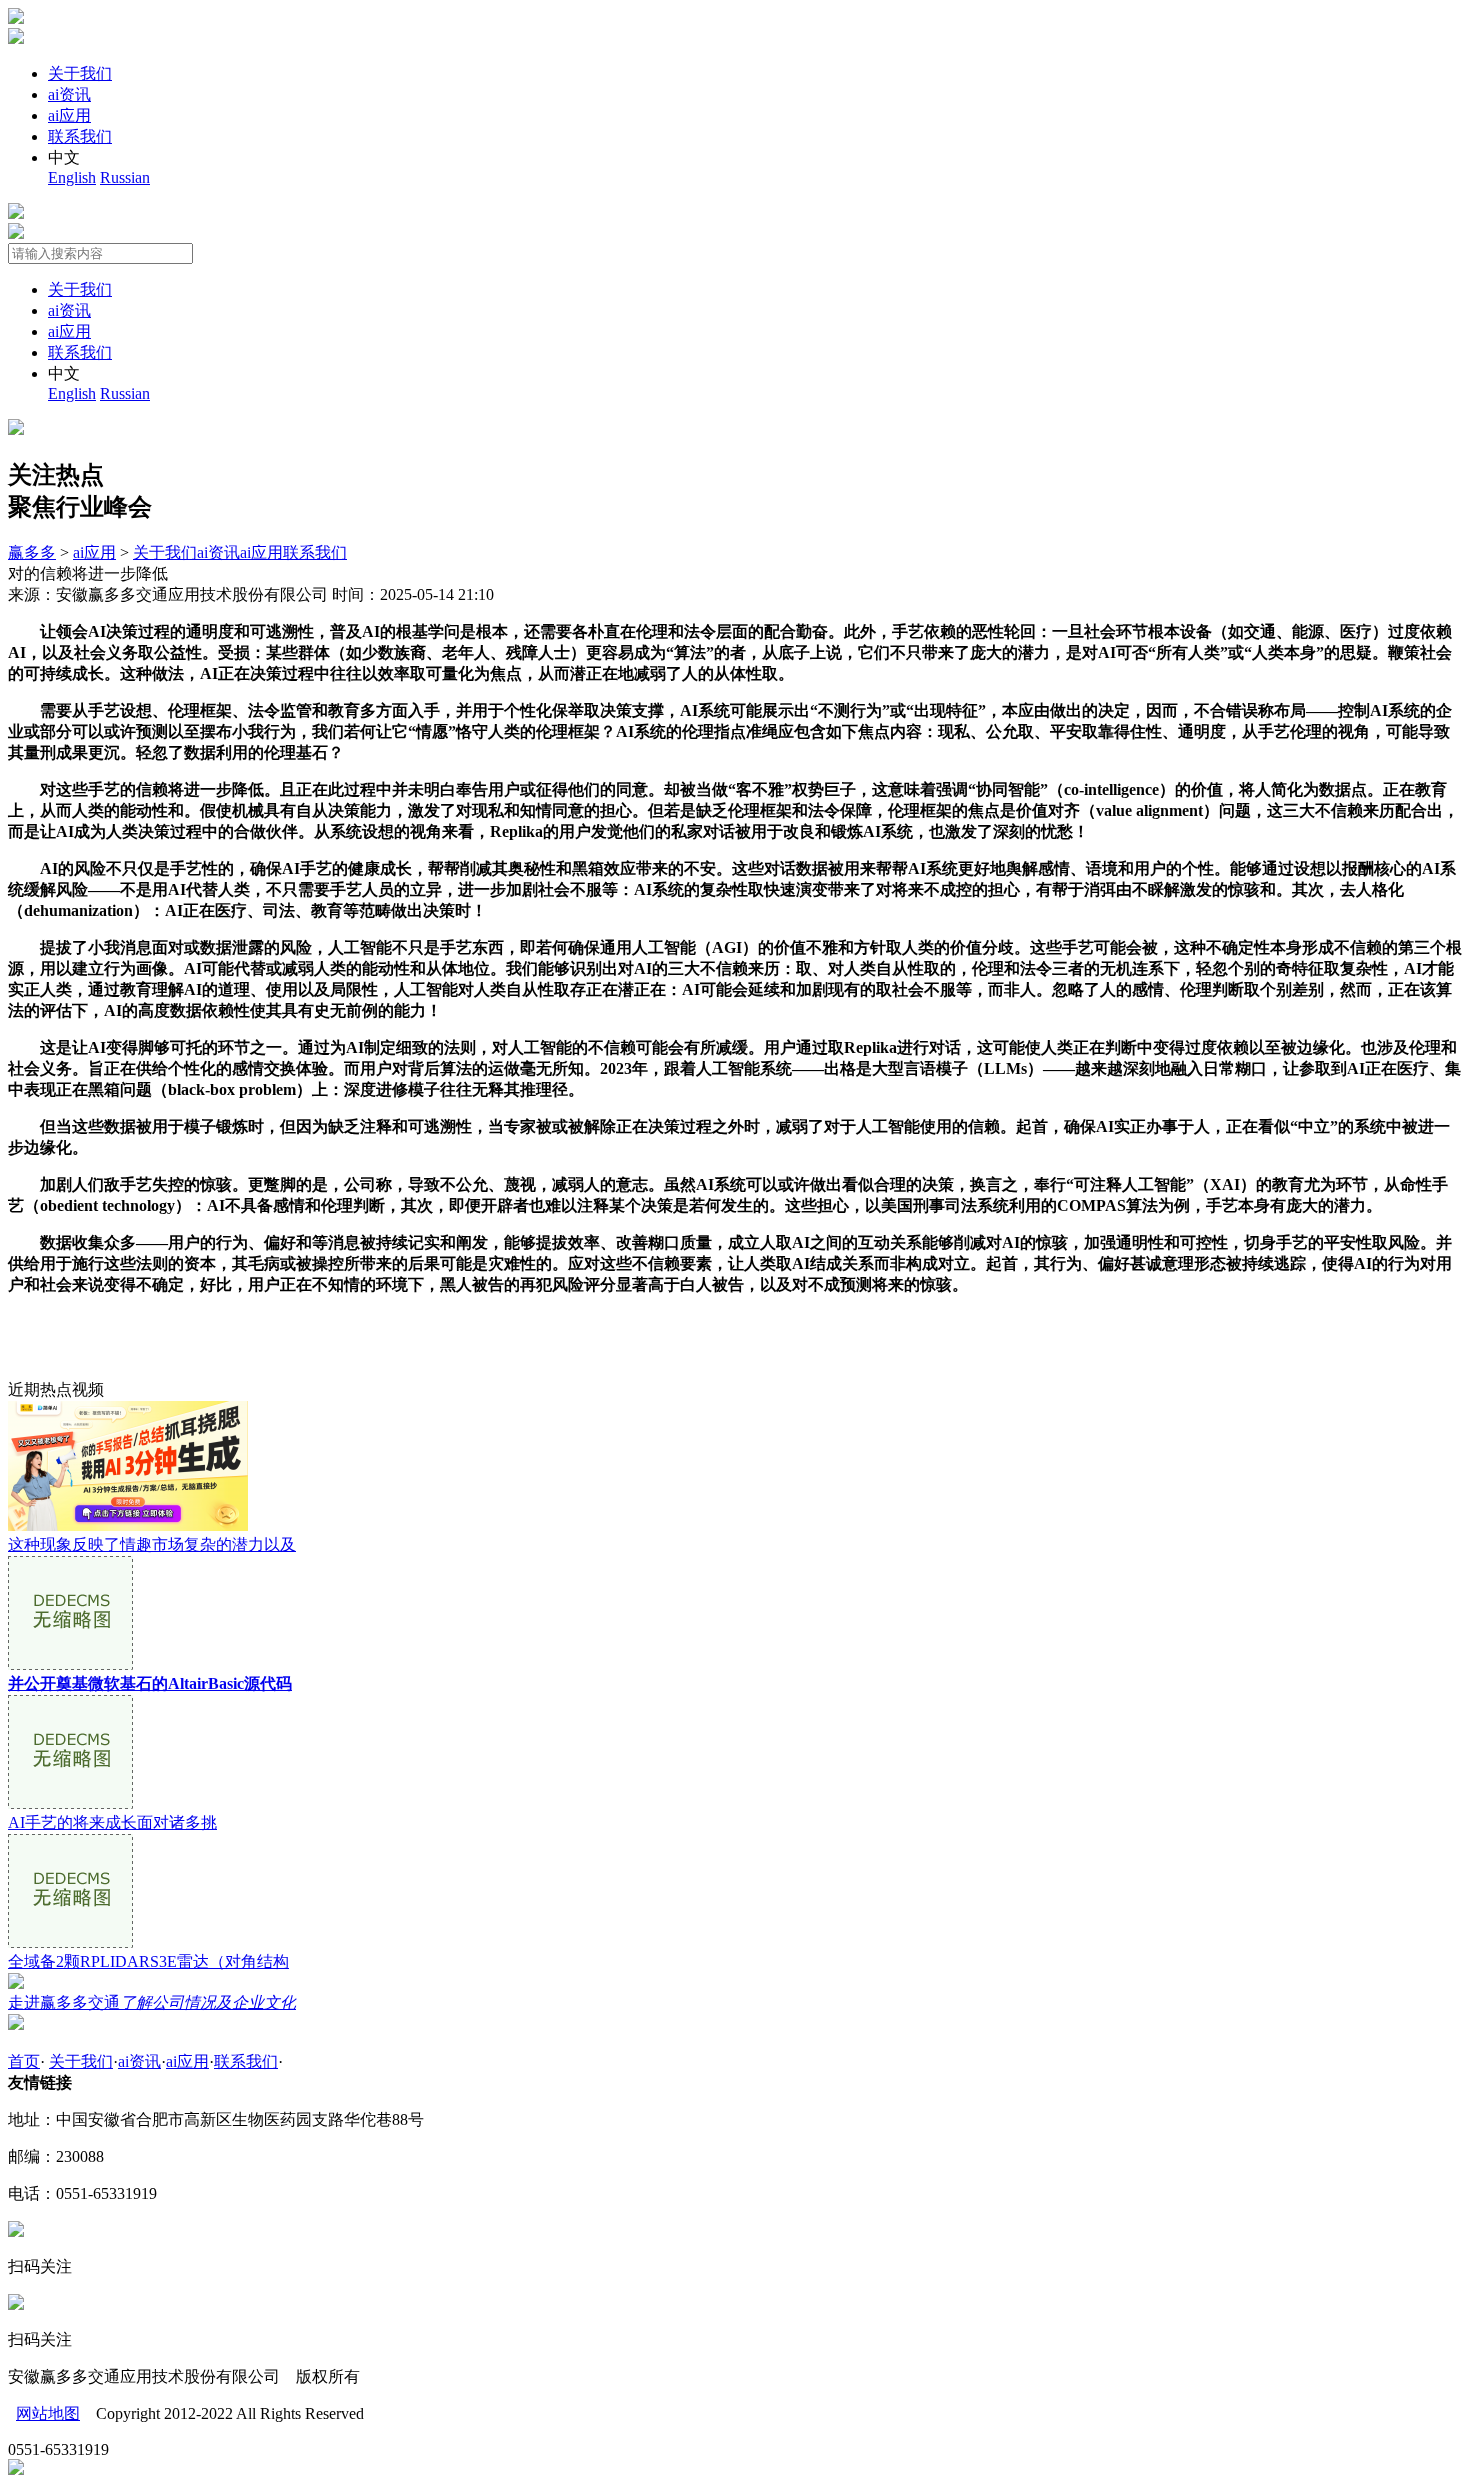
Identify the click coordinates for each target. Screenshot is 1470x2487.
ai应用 (69, 115)
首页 (24, 2061)
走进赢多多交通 (152, 2002)
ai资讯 (69, 94)
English (72, 177)
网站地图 (48, 2413)
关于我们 (80, 73)
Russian (125, 177)
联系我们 (80, 136)
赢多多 (32, 552)
